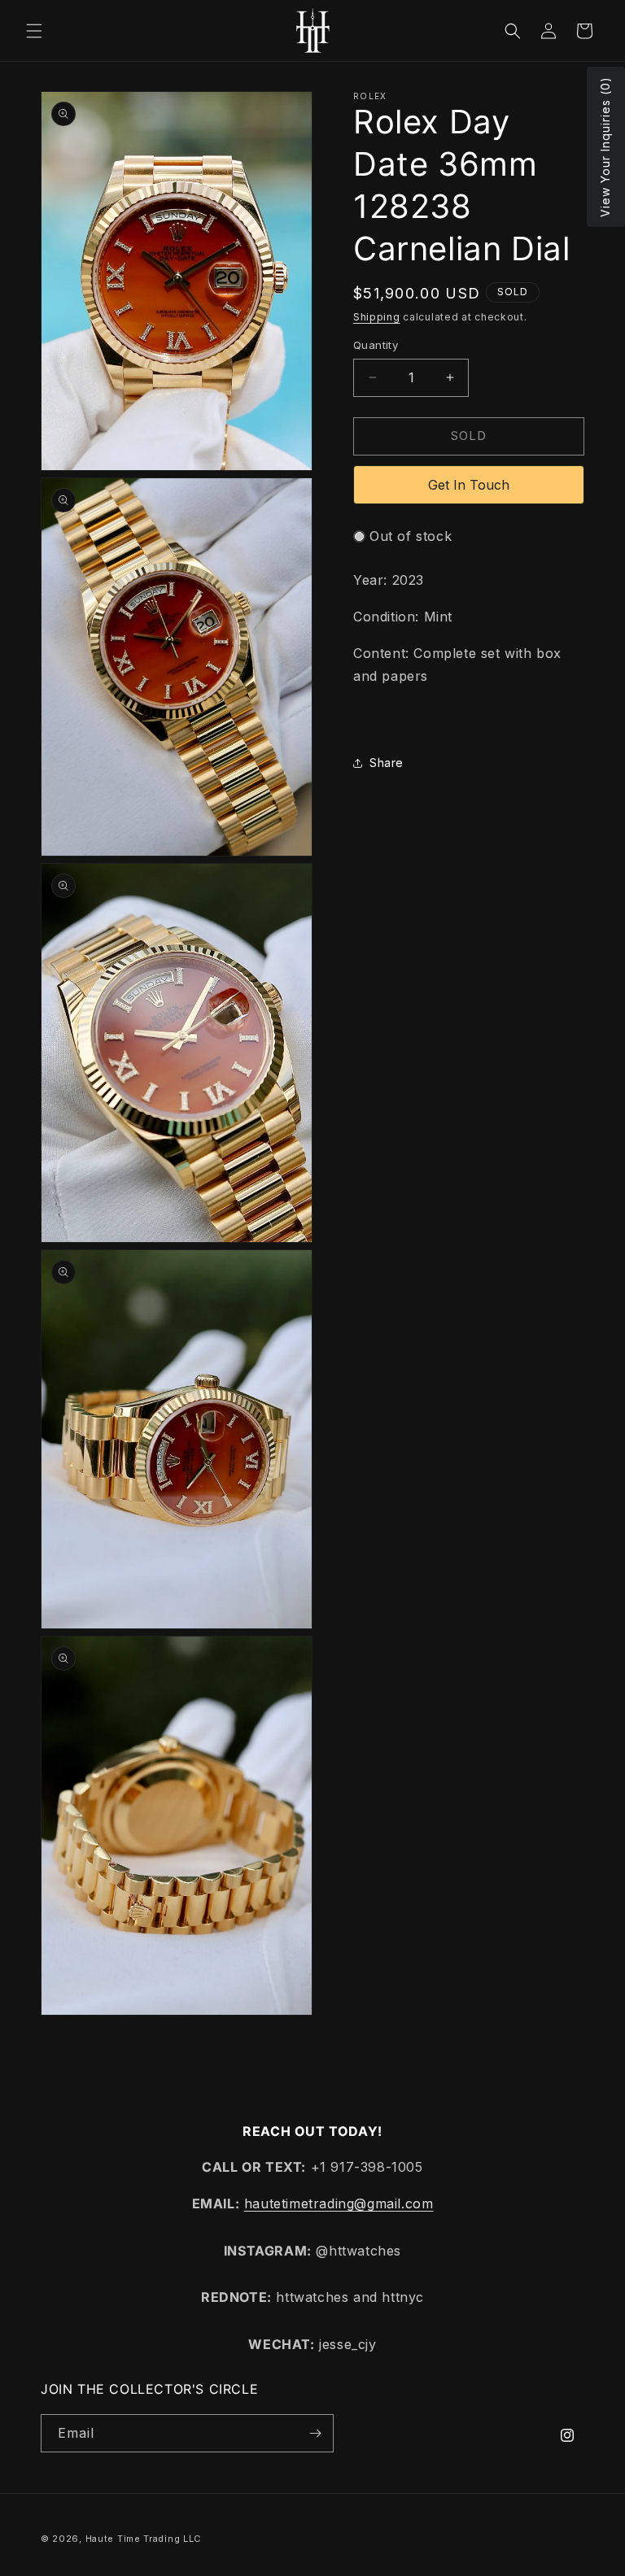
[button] (34, 31)
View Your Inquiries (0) (605, 147)
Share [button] (387, 763)
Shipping (377, 317)
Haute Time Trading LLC (143, 2539)
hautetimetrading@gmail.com (339, 2203)
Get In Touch (469, 485)
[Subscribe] (315, 2433)
